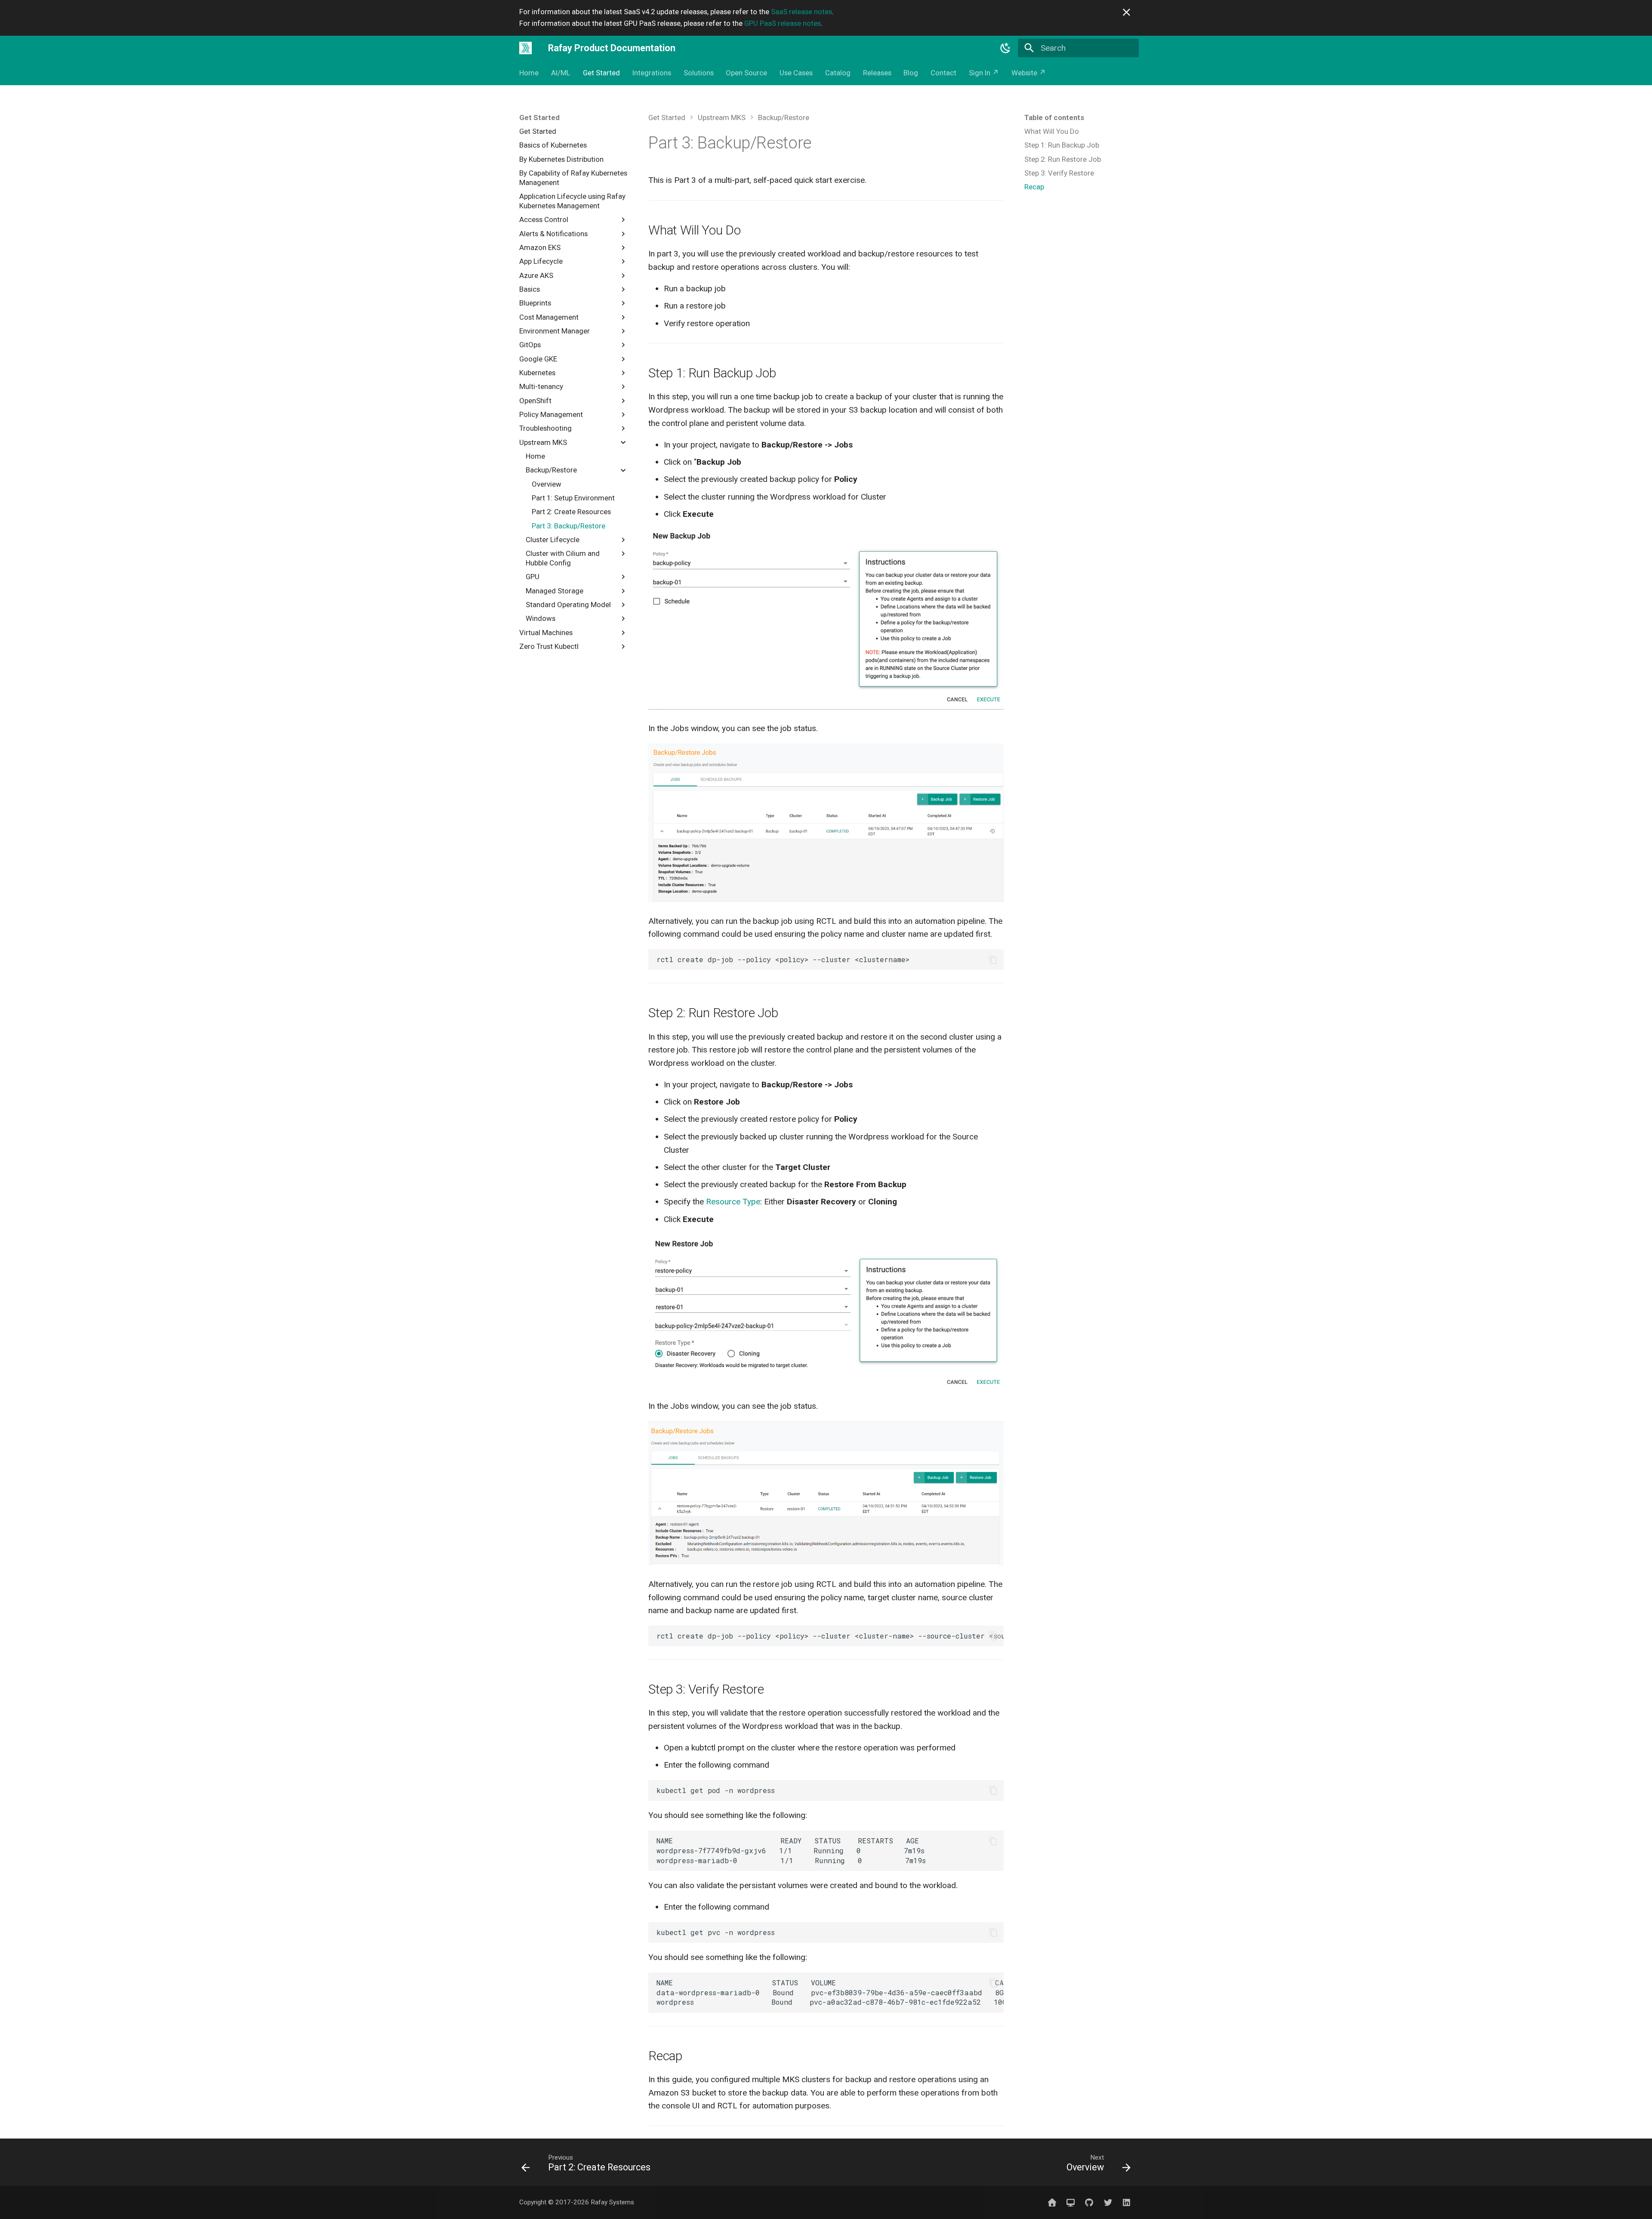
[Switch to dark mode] (1006, 48)
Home (529, 73)
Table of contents (1054, 117)
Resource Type (733, 1202)
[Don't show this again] (1127, 12)
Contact (943, 73)
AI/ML (561, 73)
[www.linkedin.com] (1126, 2202)
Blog (911, 73)
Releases (877, 73)
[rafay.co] (1052, 2202)
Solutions (698, 73)
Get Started (601, 73)
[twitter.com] (1108, 2202)
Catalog (838, 73)
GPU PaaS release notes (783, 23)
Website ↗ (1029, 73)
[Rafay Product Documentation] (526, 48)
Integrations (652, 73)
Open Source (746, 73)
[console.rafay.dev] (1071, 2202)
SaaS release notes (801, 12)
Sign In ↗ (984, 73)
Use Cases (796, 73)
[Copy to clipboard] (993, 960)
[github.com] (1089, 2202)
